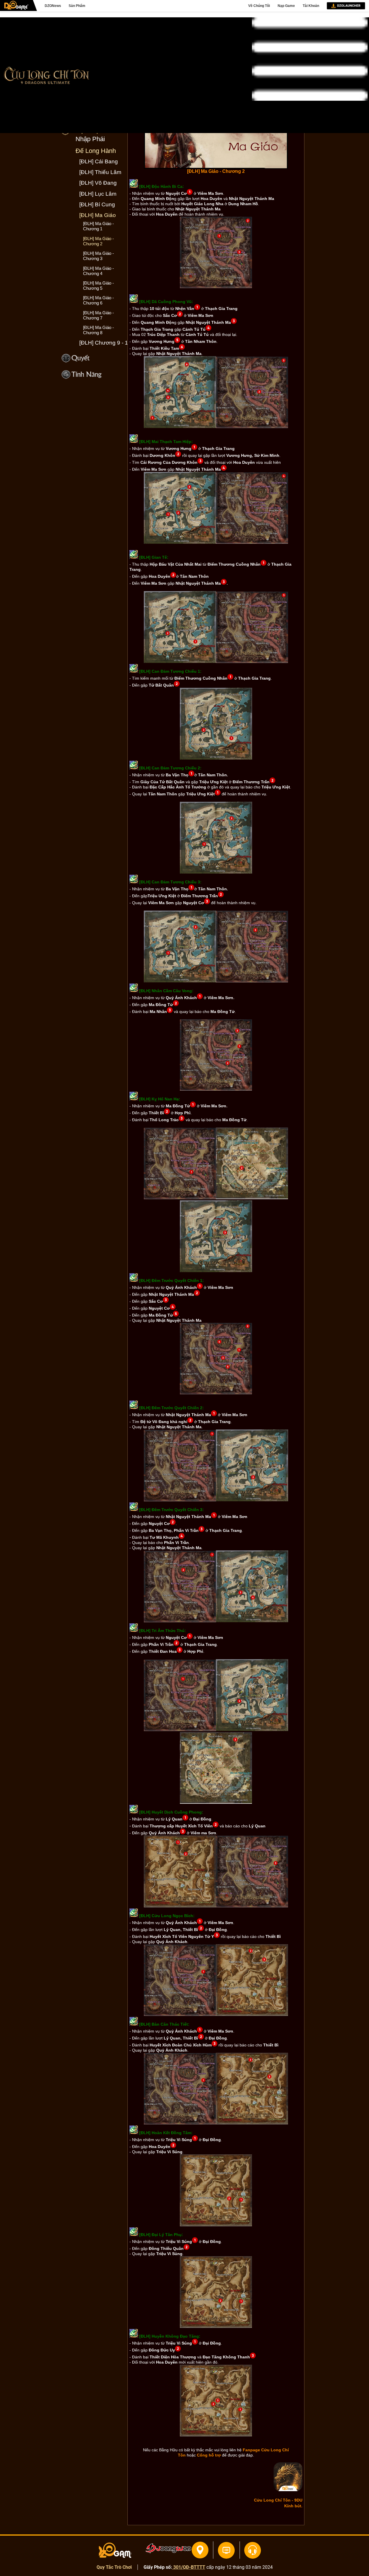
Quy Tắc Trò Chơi (114, 2567)
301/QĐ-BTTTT (189, 2567)
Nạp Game (286, 6)
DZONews (53, 6)
